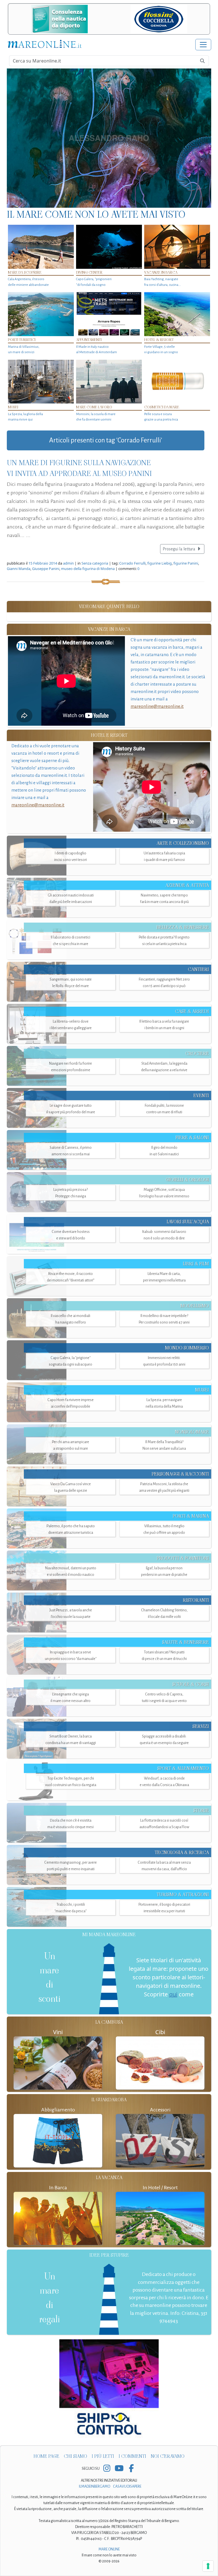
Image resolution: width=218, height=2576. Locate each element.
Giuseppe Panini (46, 569)
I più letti (103, 2456)
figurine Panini (186, 563)
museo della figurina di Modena (88, 569)
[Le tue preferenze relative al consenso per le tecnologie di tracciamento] (208, 2566)
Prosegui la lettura (179, 549)
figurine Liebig (160, 563)
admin (68, 563)
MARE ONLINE (109, 2549)
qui (173, 1994)
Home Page (46, 2456)
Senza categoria (95, 563)
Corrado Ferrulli (132, 563)
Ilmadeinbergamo (95, 2486)
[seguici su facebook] (131, 2469)
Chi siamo (76, 2456)
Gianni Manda (19, 569)
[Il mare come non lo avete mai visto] (109, 138)
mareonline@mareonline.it (157, 706)
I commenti (132, 2456)
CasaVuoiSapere (127, 2486)
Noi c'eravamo (168, 2456)
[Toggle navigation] (203, 45)
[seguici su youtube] (119, 2469)
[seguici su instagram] (107, 2469)
